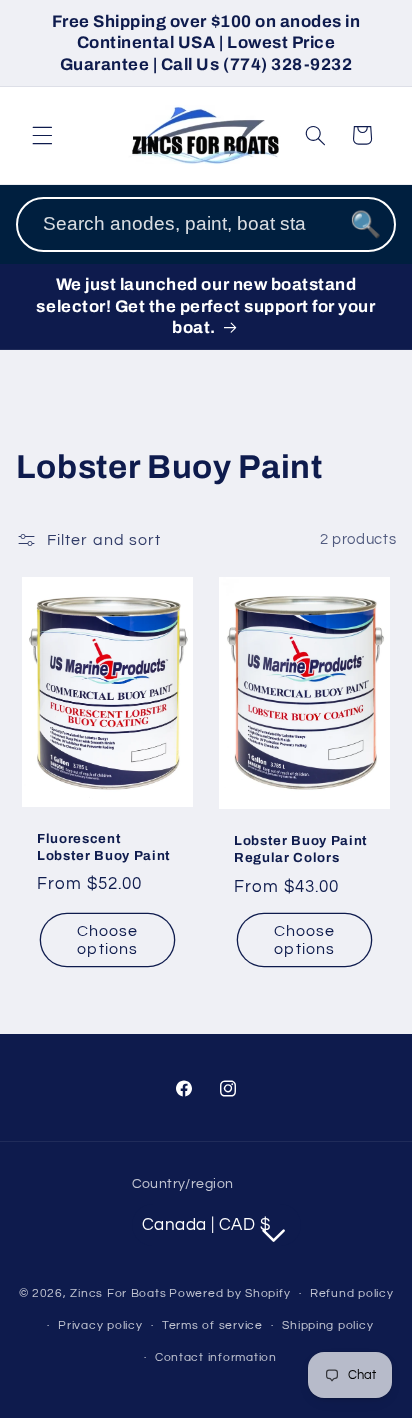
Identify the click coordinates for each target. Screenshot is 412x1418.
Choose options (107, 940)
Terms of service (212, 1325)
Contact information (216, 1357)
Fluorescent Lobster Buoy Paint (104, 847)
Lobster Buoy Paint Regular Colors (301, 850)
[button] (42, 135)
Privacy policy (100, 1325)
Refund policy (352, 1293)
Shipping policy (327, 1325)
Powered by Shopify (229, 1293)
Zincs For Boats (118, 1293)
